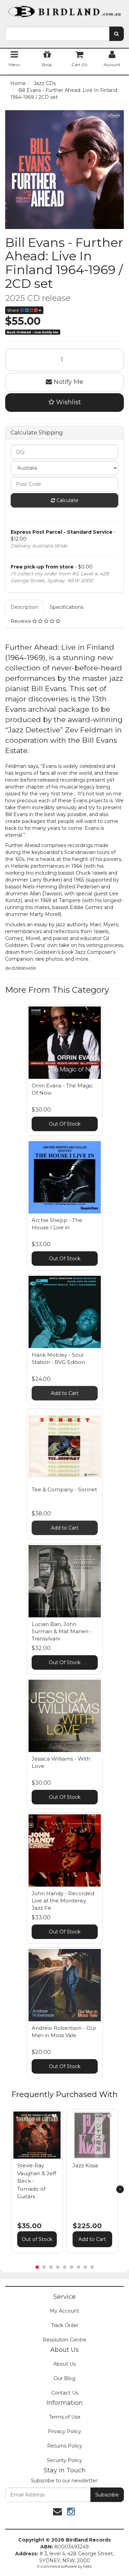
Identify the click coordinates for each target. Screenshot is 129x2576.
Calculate (67, 500)
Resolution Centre (64, 2340)
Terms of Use (65, 2417)
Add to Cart (65, 1393)
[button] (54, 2116)
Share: (14, 310)
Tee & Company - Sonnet (64, 1489)
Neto (88, 2566)
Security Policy (64, 2460)
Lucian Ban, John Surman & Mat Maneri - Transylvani (62, 1631)
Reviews (21, 621)
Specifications (67, 607)
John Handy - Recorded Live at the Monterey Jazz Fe (63, 1901)
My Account (64, 2311)
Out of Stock (37, 2239)
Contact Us (65, 2393)
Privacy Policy (64, 2431)
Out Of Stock (65, 1124)
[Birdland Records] (64, 9)
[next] (120, 2189)
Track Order (65, 2325)
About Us (64, 2364)
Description (24, 607)
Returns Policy (65, 2446)
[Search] (116, 34)
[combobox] (57, 34)
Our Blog (64, 2378)
